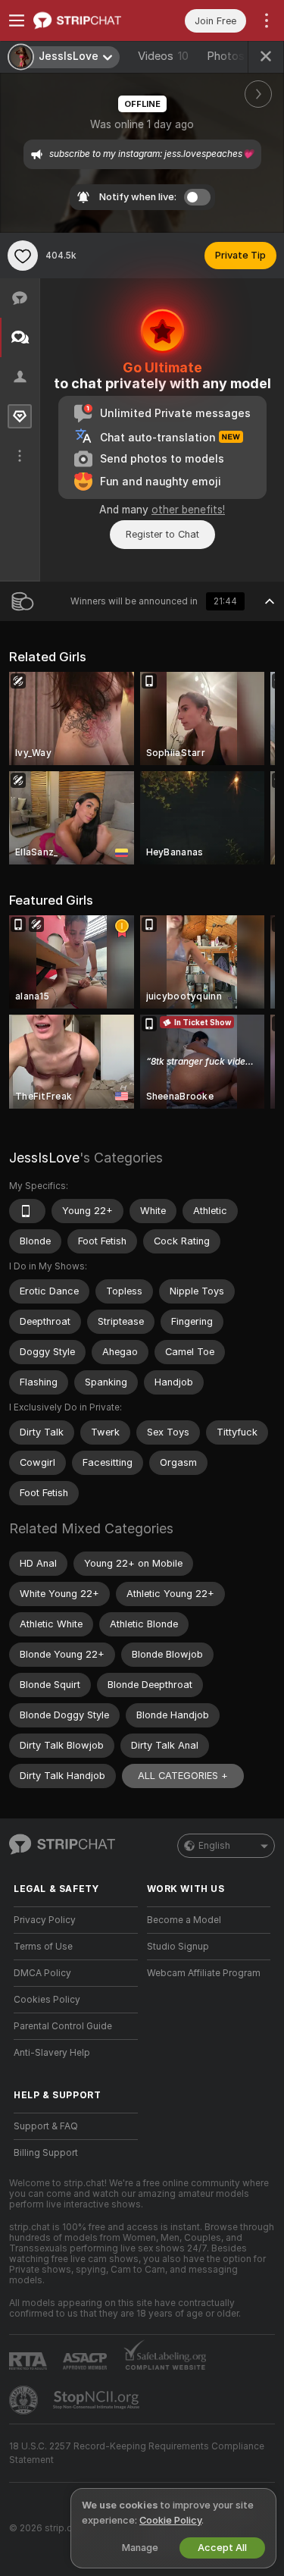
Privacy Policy (45, 1920)
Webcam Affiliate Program (204, 1973)
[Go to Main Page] (88, 20)
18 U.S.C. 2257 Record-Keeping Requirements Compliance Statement (137, 2453)
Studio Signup (178, 1947)
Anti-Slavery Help (52, 2053)
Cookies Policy (47, 2000)
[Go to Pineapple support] (25, 2400)
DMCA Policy (42, 1973)
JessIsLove (44, 1158)
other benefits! (188, 510)
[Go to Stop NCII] (98, 2400)
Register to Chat (162, 534)
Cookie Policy (170, 2520)
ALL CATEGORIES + (183, 1776)
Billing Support (46, 2153)
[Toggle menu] (17, 20)
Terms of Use (43, 1947)
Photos (235, 56)
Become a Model (184, 1920)
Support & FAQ (46, 2126)
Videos (163, 56)
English (214, 1846)
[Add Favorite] (23, 256)
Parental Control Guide (63, 2026)
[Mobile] (27, 1211)
